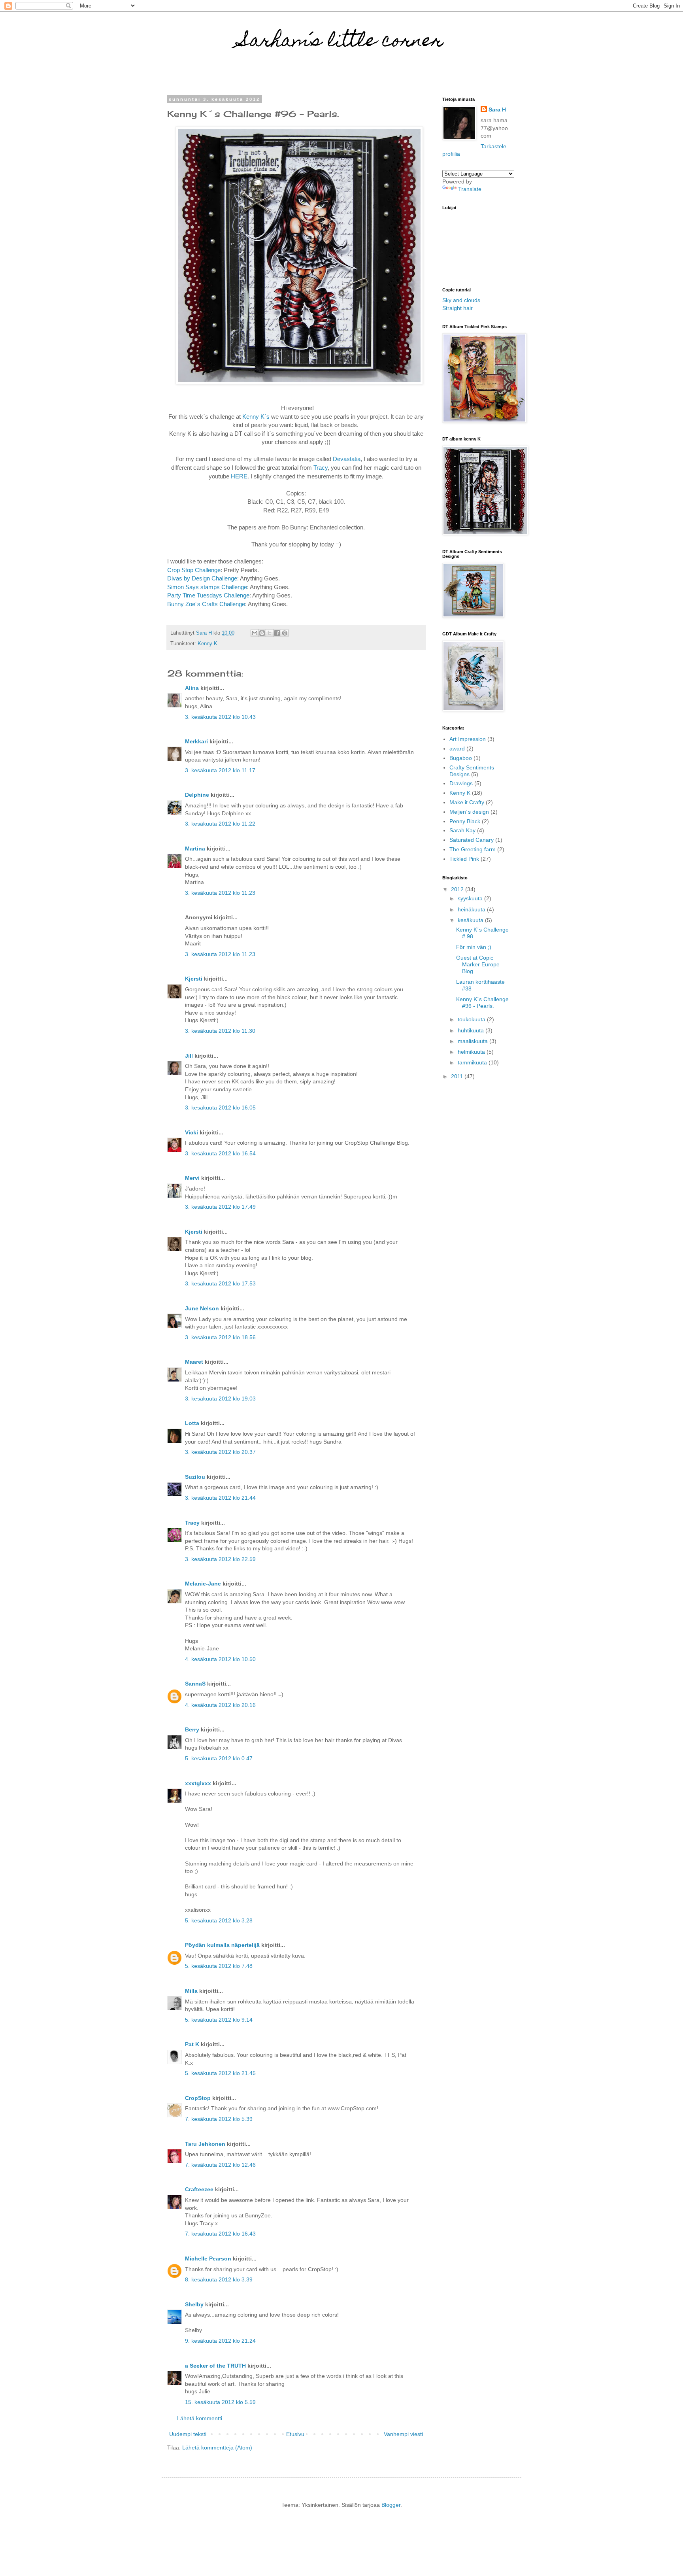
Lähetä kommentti (200, 2418)
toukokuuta (472, 1019)
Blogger (391, 2505)
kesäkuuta (471, 920)
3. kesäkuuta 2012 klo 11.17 (220, 770)
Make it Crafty (467, 802)
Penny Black (465, 821)
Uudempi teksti (188, 2434)
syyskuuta (471, 898)
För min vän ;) (474, 947)
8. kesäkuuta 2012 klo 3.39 (219, 2279)
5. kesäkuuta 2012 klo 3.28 (219, 1920)
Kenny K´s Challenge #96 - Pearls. (482, 1003)
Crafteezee (199, 2189)
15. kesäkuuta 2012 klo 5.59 (220, 2402)
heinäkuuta (472, 909)
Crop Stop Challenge (194, 570)
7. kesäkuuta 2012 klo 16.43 (220, 2234)
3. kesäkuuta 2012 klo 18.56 (220, 1337)
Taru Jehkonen (205, 2144)
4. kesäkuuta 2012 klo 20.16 (220, 1705)
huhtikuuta (472, 1030)
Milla (191, 1991)
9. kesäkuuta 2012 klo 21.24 (220, 2341)
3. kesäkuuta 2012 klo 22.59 (220, 1559)
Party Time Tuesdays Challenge (208, 595)
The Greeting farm (473, 849)
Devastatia (347, 459)
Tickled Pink (464, 859)
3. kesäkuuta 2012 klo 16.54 (220, 1153)
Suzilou (195, 1477)
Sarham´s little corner (342, 42)
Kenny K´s (256, 417)
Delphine (197, 795)
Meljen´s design (469, 812)
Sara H (497, 110)
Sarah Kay (462, 830)
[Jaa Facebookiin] (277, 633)
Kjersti (194, 979)
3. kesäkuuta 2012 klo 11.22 (220, 824)
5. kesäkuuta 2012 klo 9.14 (219, 2020)
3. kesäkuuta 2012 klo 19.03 (220, 1399)
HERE (239, 476)
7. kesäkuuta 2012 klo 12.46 (220, 2165)
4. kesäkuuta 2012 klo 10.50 (220, 1659)
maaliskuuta (474, 1041)
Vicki (192, 1132)
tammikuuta (473, 1062)
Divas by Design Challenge (202, 578)
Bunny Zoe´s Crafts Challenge (206, 604)
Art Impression (468, 739)
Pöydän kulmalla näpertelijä (222, 1945)
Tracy (321, 468)
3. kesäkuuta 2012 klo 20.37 (220, 1452)
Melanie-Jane (203, 1584)
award (457, 748)
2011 (458, 1076)
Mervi (192, 1178)
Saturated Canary (472, 840)
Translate (470, 189)
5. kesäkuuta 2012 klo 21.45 (220, 2073)
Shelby (194, 2304)
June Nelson (202, 1308)
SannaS (195, 1684)
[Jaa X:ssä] (270, 633)
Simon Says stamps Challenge (207, 587)
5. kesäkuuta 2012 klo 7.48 (219, 1966)
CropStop (198, 2098)
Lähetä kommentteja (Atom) (217, 2447)
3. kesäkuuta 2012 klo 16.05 (220, 1108)
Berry (193, 1729)
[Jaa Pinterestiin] (285, 633)
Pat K (192, 2044)
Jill (189, 1056)
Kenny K (208, 644)
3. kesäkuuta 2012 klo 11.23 (220, 893)
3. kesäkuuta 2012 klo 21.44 (220, 1498)
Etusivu (295, 2434)
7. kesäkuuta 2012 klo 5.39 (219, 2119)
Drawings (461, 783)
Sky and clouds (461, 300)
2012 (458, 889)
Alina (192, 688)
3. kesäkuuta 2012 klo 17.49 (220, 1207)
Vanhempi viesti (403, 2434)
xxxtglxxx (198, 1783)
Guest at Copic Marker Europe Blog (478, 964)
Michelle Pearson (208, 2258)
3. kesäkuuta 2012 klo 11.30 (220, 1031)
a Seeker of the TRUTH (215, 2366)
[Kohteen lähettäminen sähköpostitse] (255, 633)
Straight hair (458, 308)
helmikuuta (472, 1052)
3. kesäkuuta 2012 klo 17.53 (220, 1283)
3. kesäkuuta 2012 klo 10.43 (220, 717)
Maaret (194, 1362)
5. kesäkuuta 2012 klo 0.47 (219, 1758)
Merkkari (196, 741)
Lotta (192, 1423)
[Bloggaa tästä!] (262, 633)
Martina (195, 849)
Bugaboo (461, 758)
